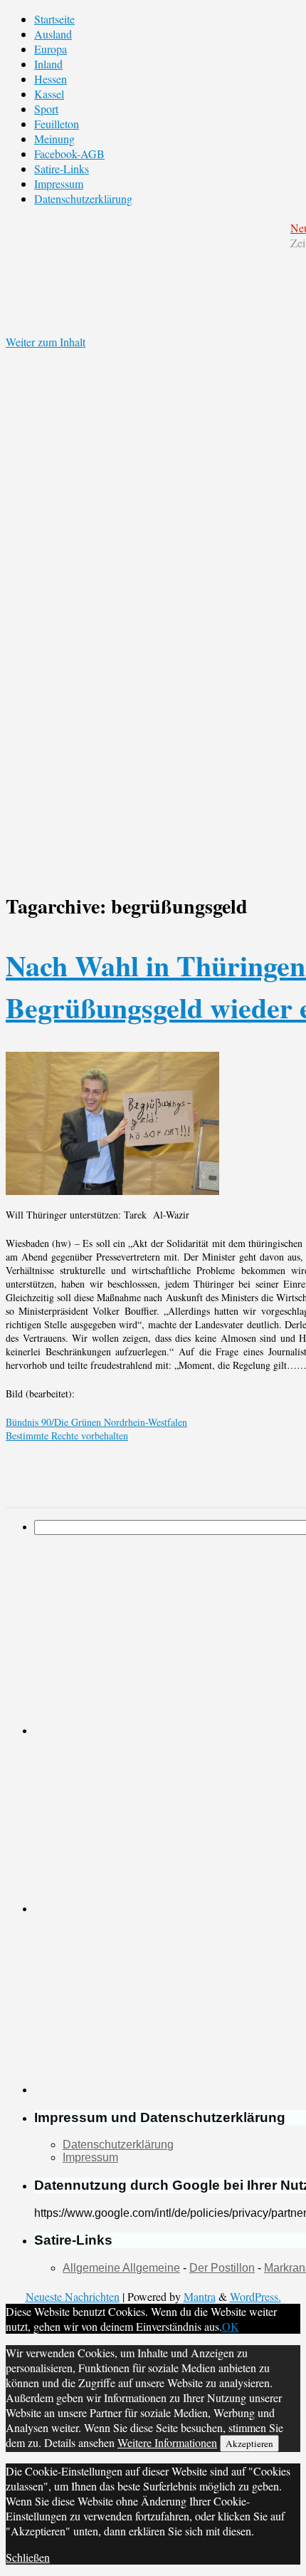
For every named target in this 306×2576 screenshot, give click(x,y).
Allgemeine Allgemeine (121, 2268)
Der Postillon (222, 2268)
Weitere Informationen (167, 2442)
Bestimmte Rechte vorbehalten (67, 1436)
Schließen (28, 2557)
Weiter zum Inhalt (46, 342)
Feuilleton (57, 124)
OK (231, 2326)
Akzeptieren (249, 2443)
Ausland (53, 34)
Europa (51, 49)
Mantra (200, 2296)
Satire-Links (62, 169)
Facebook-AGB (69, 154)
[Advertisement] (141, 1824)
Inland (48, 64)
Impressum (59, 183)
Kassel (49, 94)
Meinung (54, 139)
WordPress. (255, 2296)
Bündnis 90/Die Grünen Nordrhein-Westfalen (96, 1422)
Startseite (54, 19)
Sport (46, 109)
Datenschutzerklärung (83, 198)
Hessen (51, 79)
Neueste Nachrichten (73, 2296)
